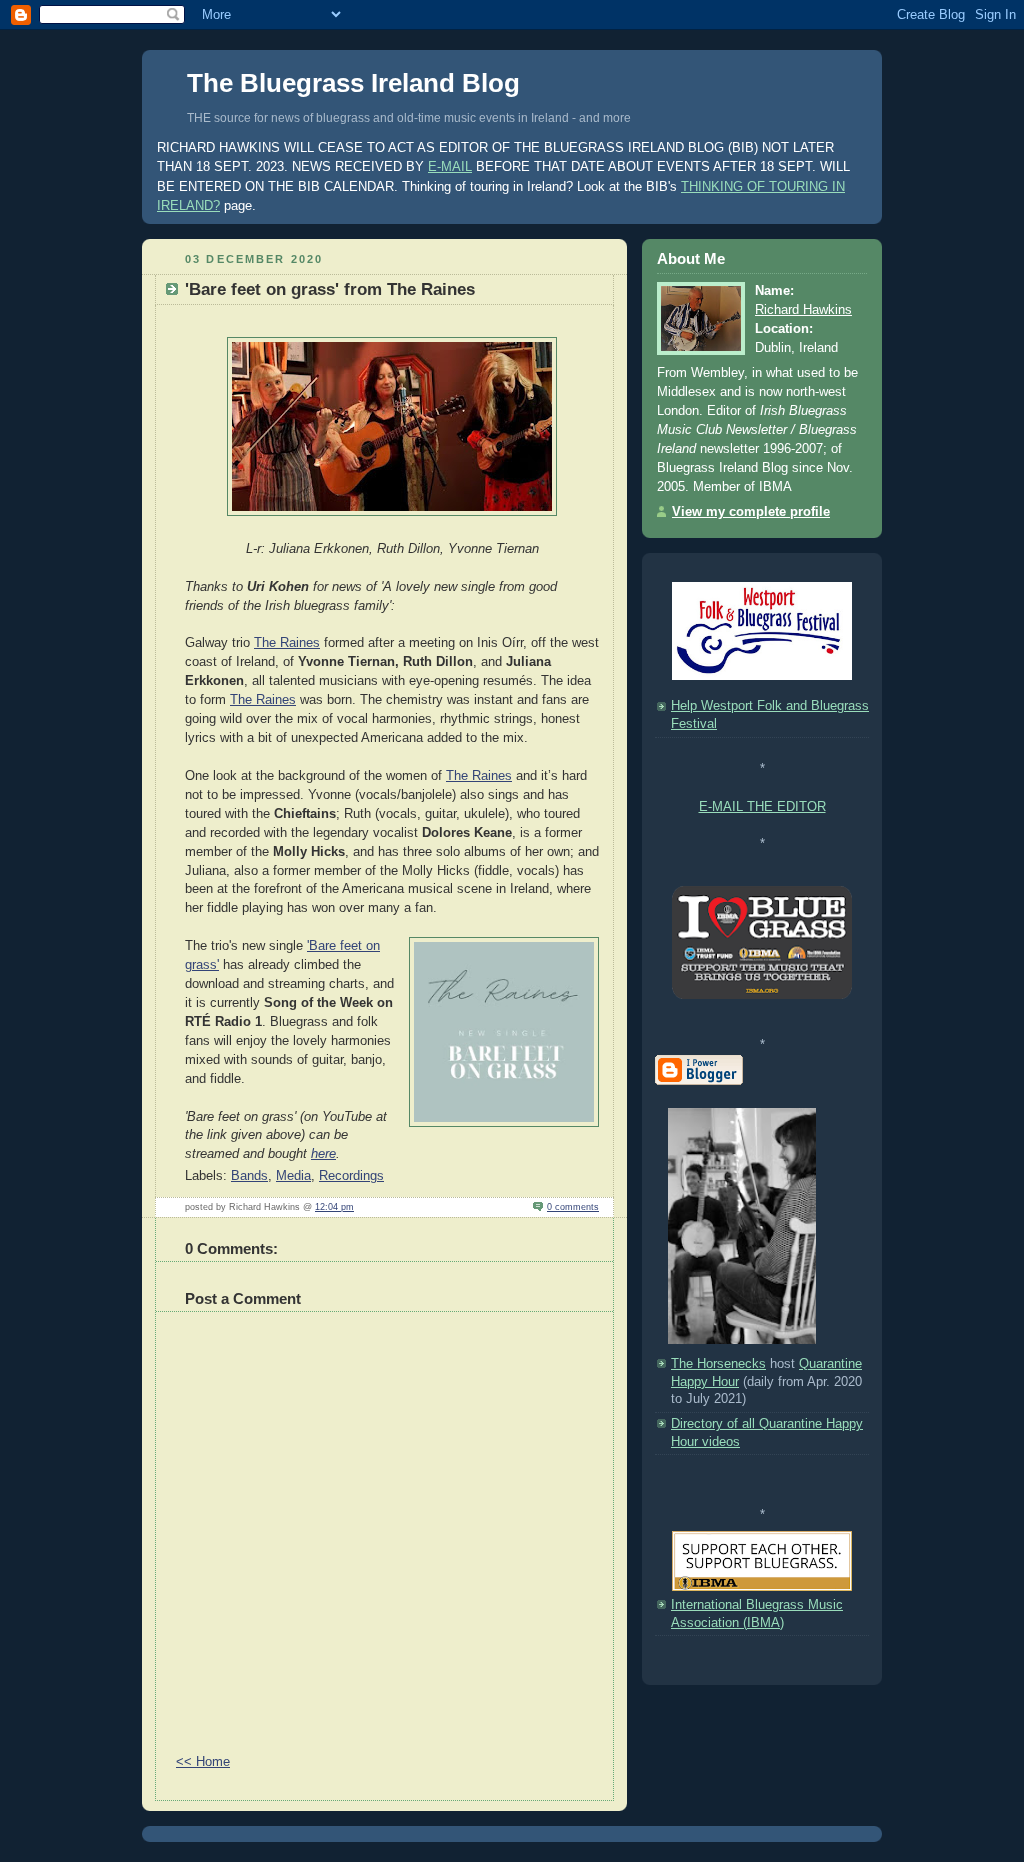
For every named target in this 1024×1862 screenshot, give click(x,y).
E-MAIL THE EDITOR (762, 807)
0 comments (573, 1206)
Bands (249, 1176)
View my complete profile (751, 512)
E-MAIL (450, 166)
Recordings (351, 1176)
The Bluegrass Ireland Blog (353, 83)
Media (293, 1176)
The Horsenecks (718, 1364)
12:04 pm (334, 1206)
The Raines (287, 643)
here (323, 1154)
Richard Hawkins (803, 310)
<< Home (203, 1762)
